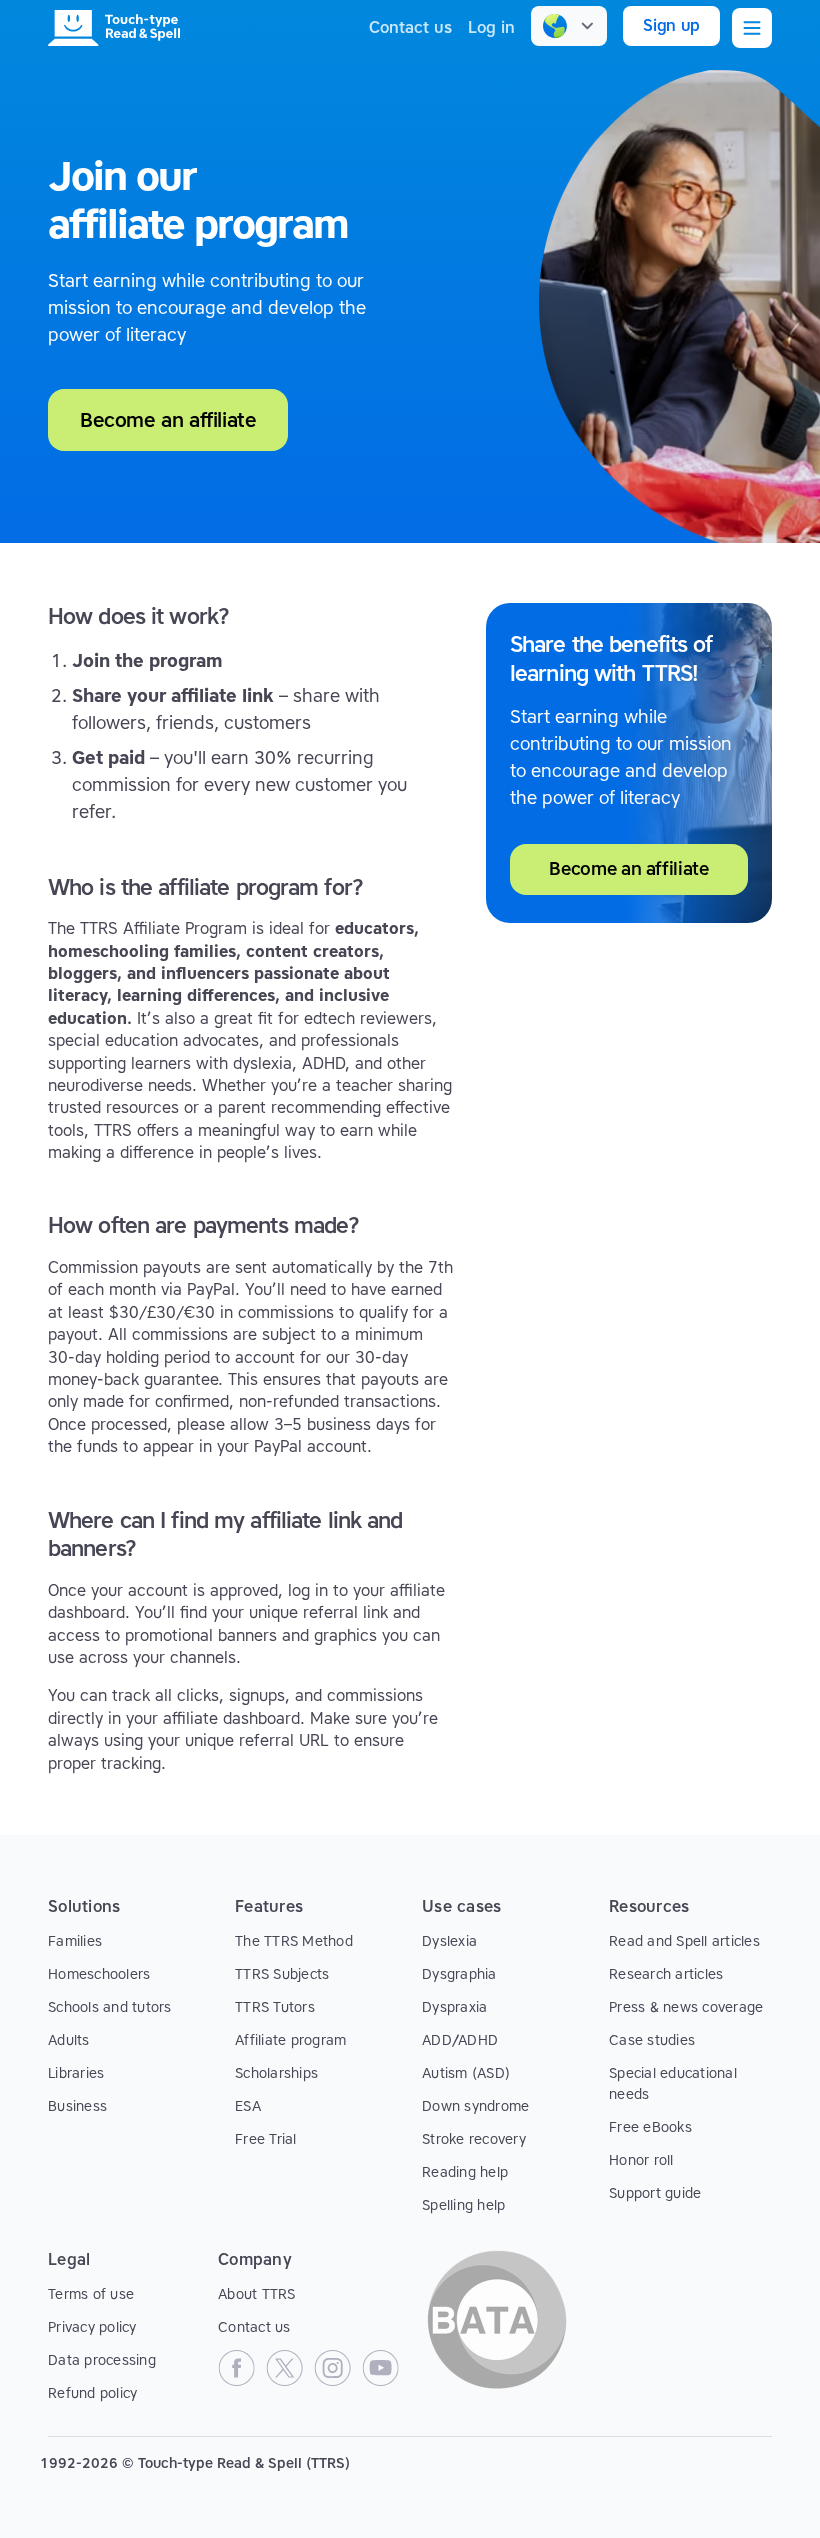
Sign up (671, 25)
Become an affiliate (628, 869)
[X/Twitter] (284, 2368)
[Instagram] (332, 2368)
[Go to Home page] (114, 28)
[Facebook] (236, 2368)
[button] (569, 26)
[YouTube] (380, 2368)
